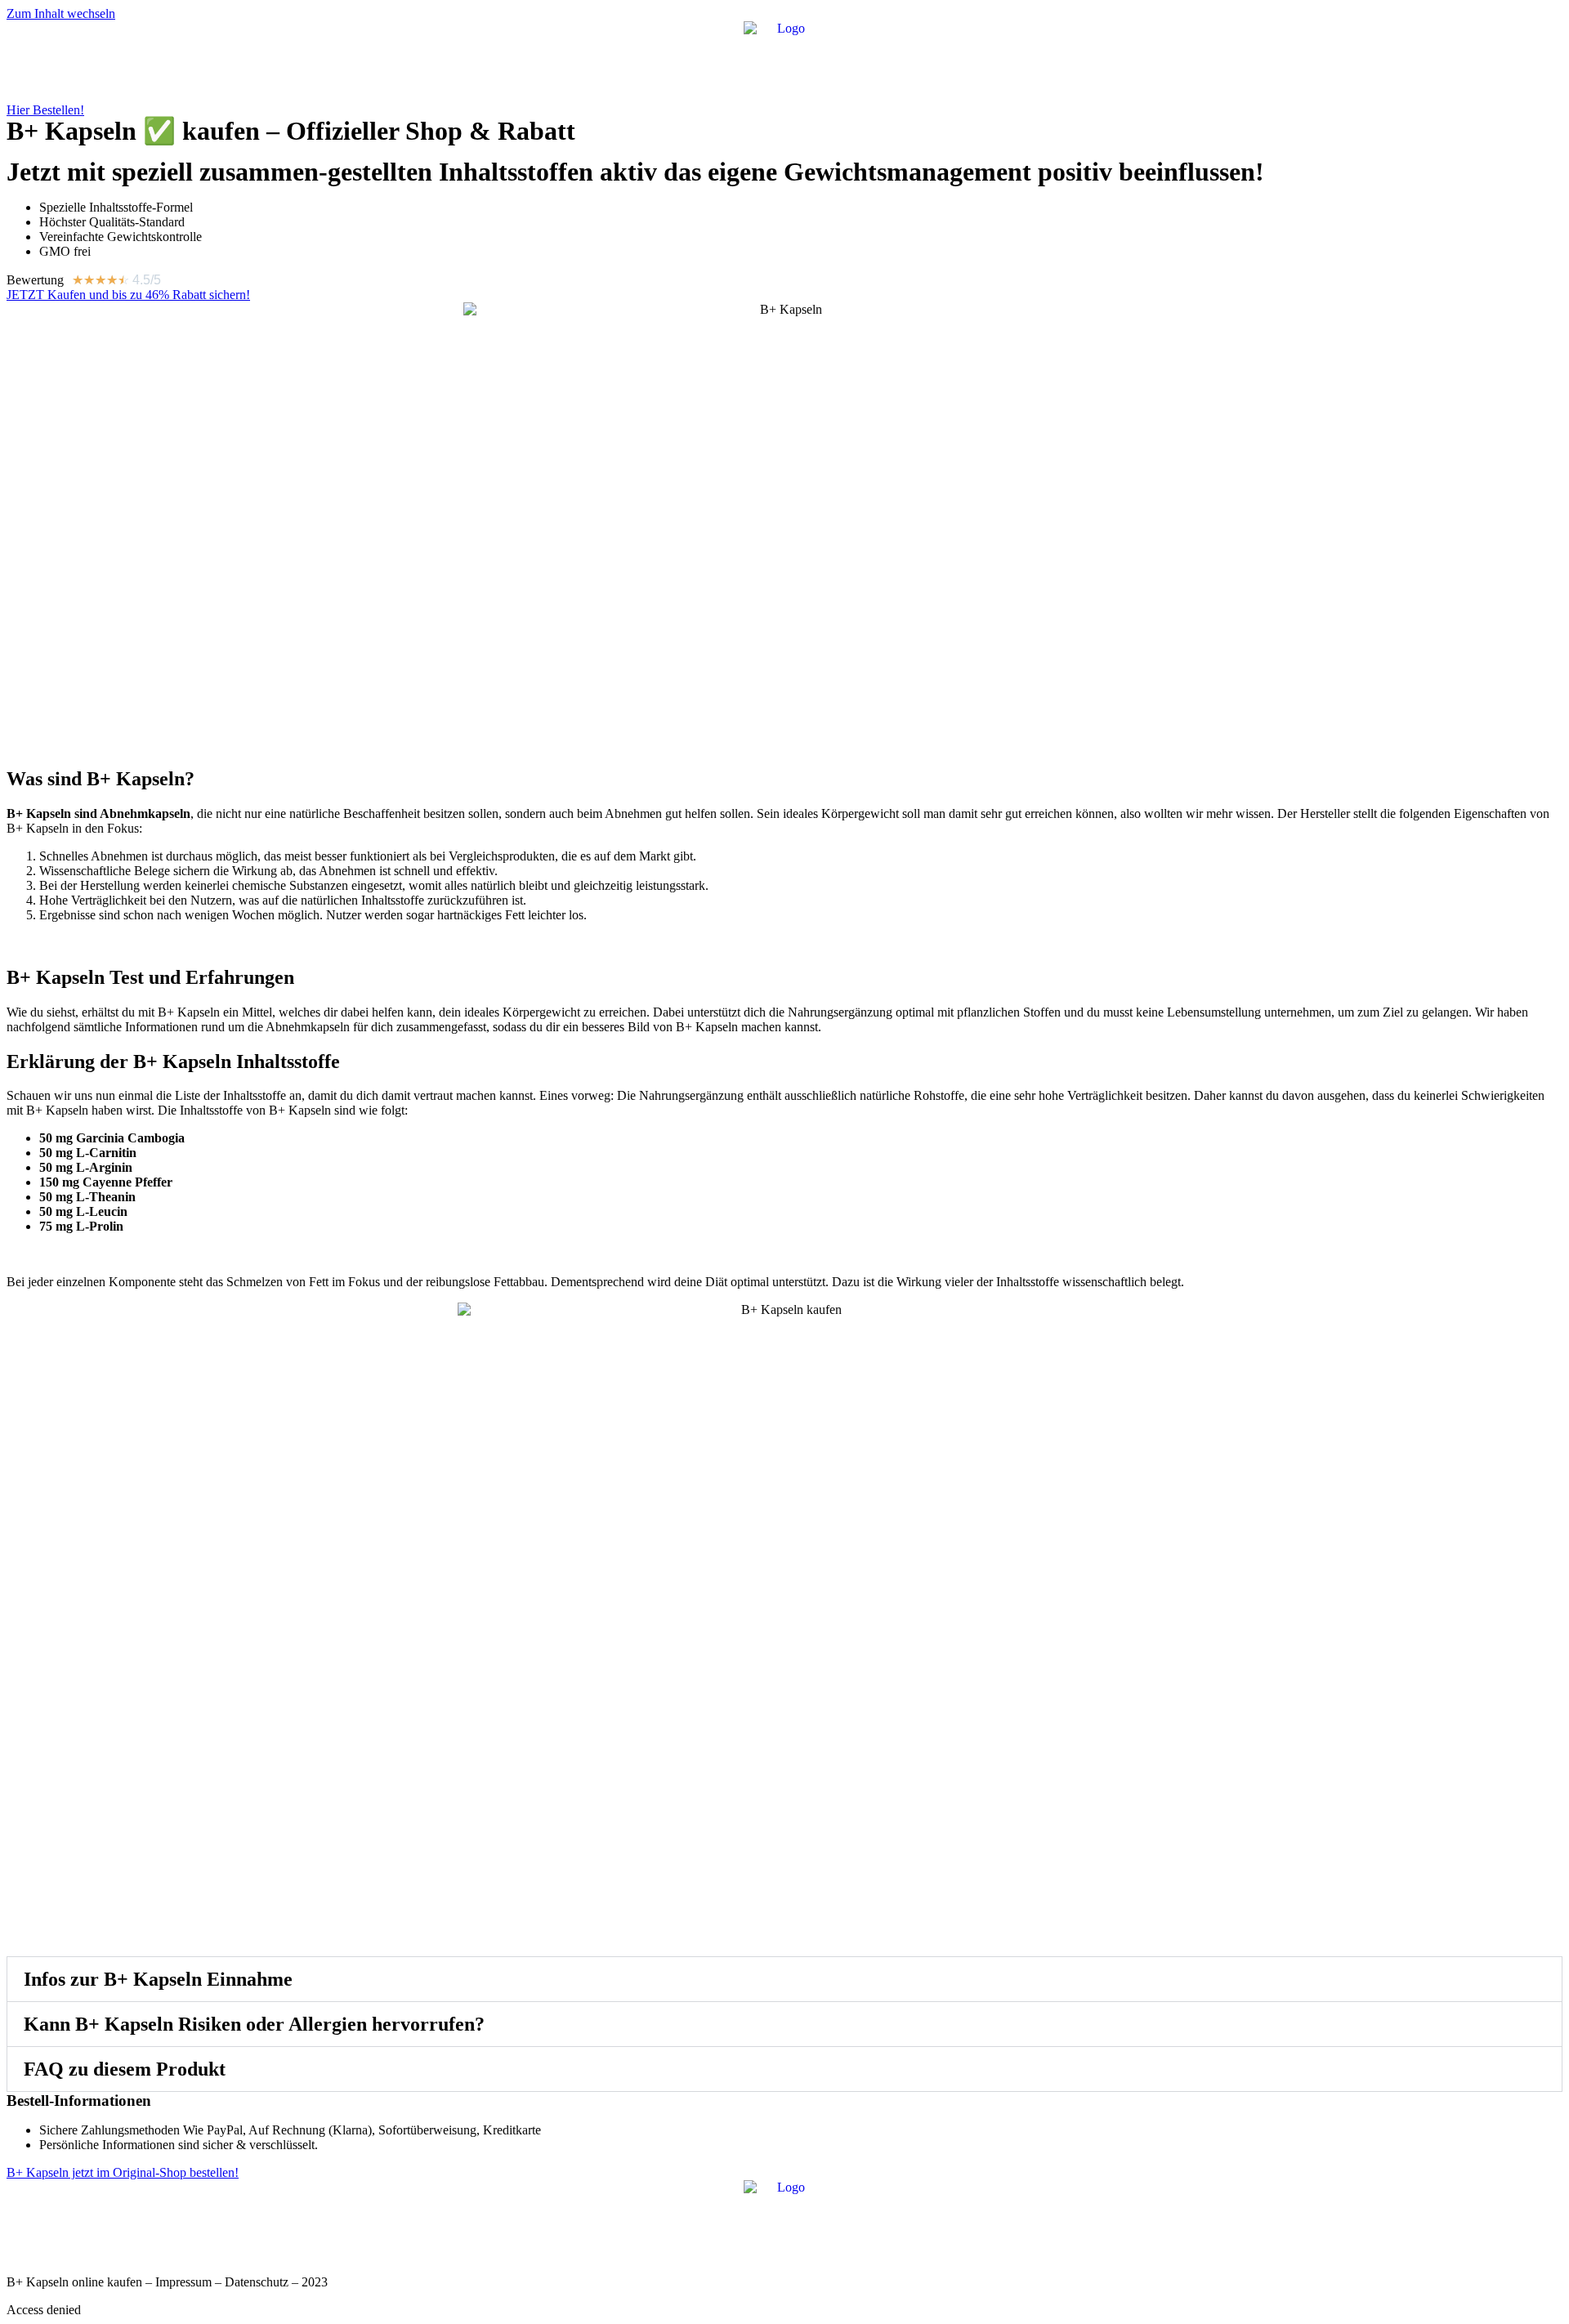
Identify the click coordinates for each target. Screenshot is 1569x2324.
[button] (784, 1979)
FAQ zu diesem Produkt (125, 2069)
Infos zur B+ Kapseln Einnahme (158, 1979)
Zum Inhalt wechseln (61, 13)
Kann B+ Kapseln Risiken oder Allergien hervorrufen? (254, 2024)
